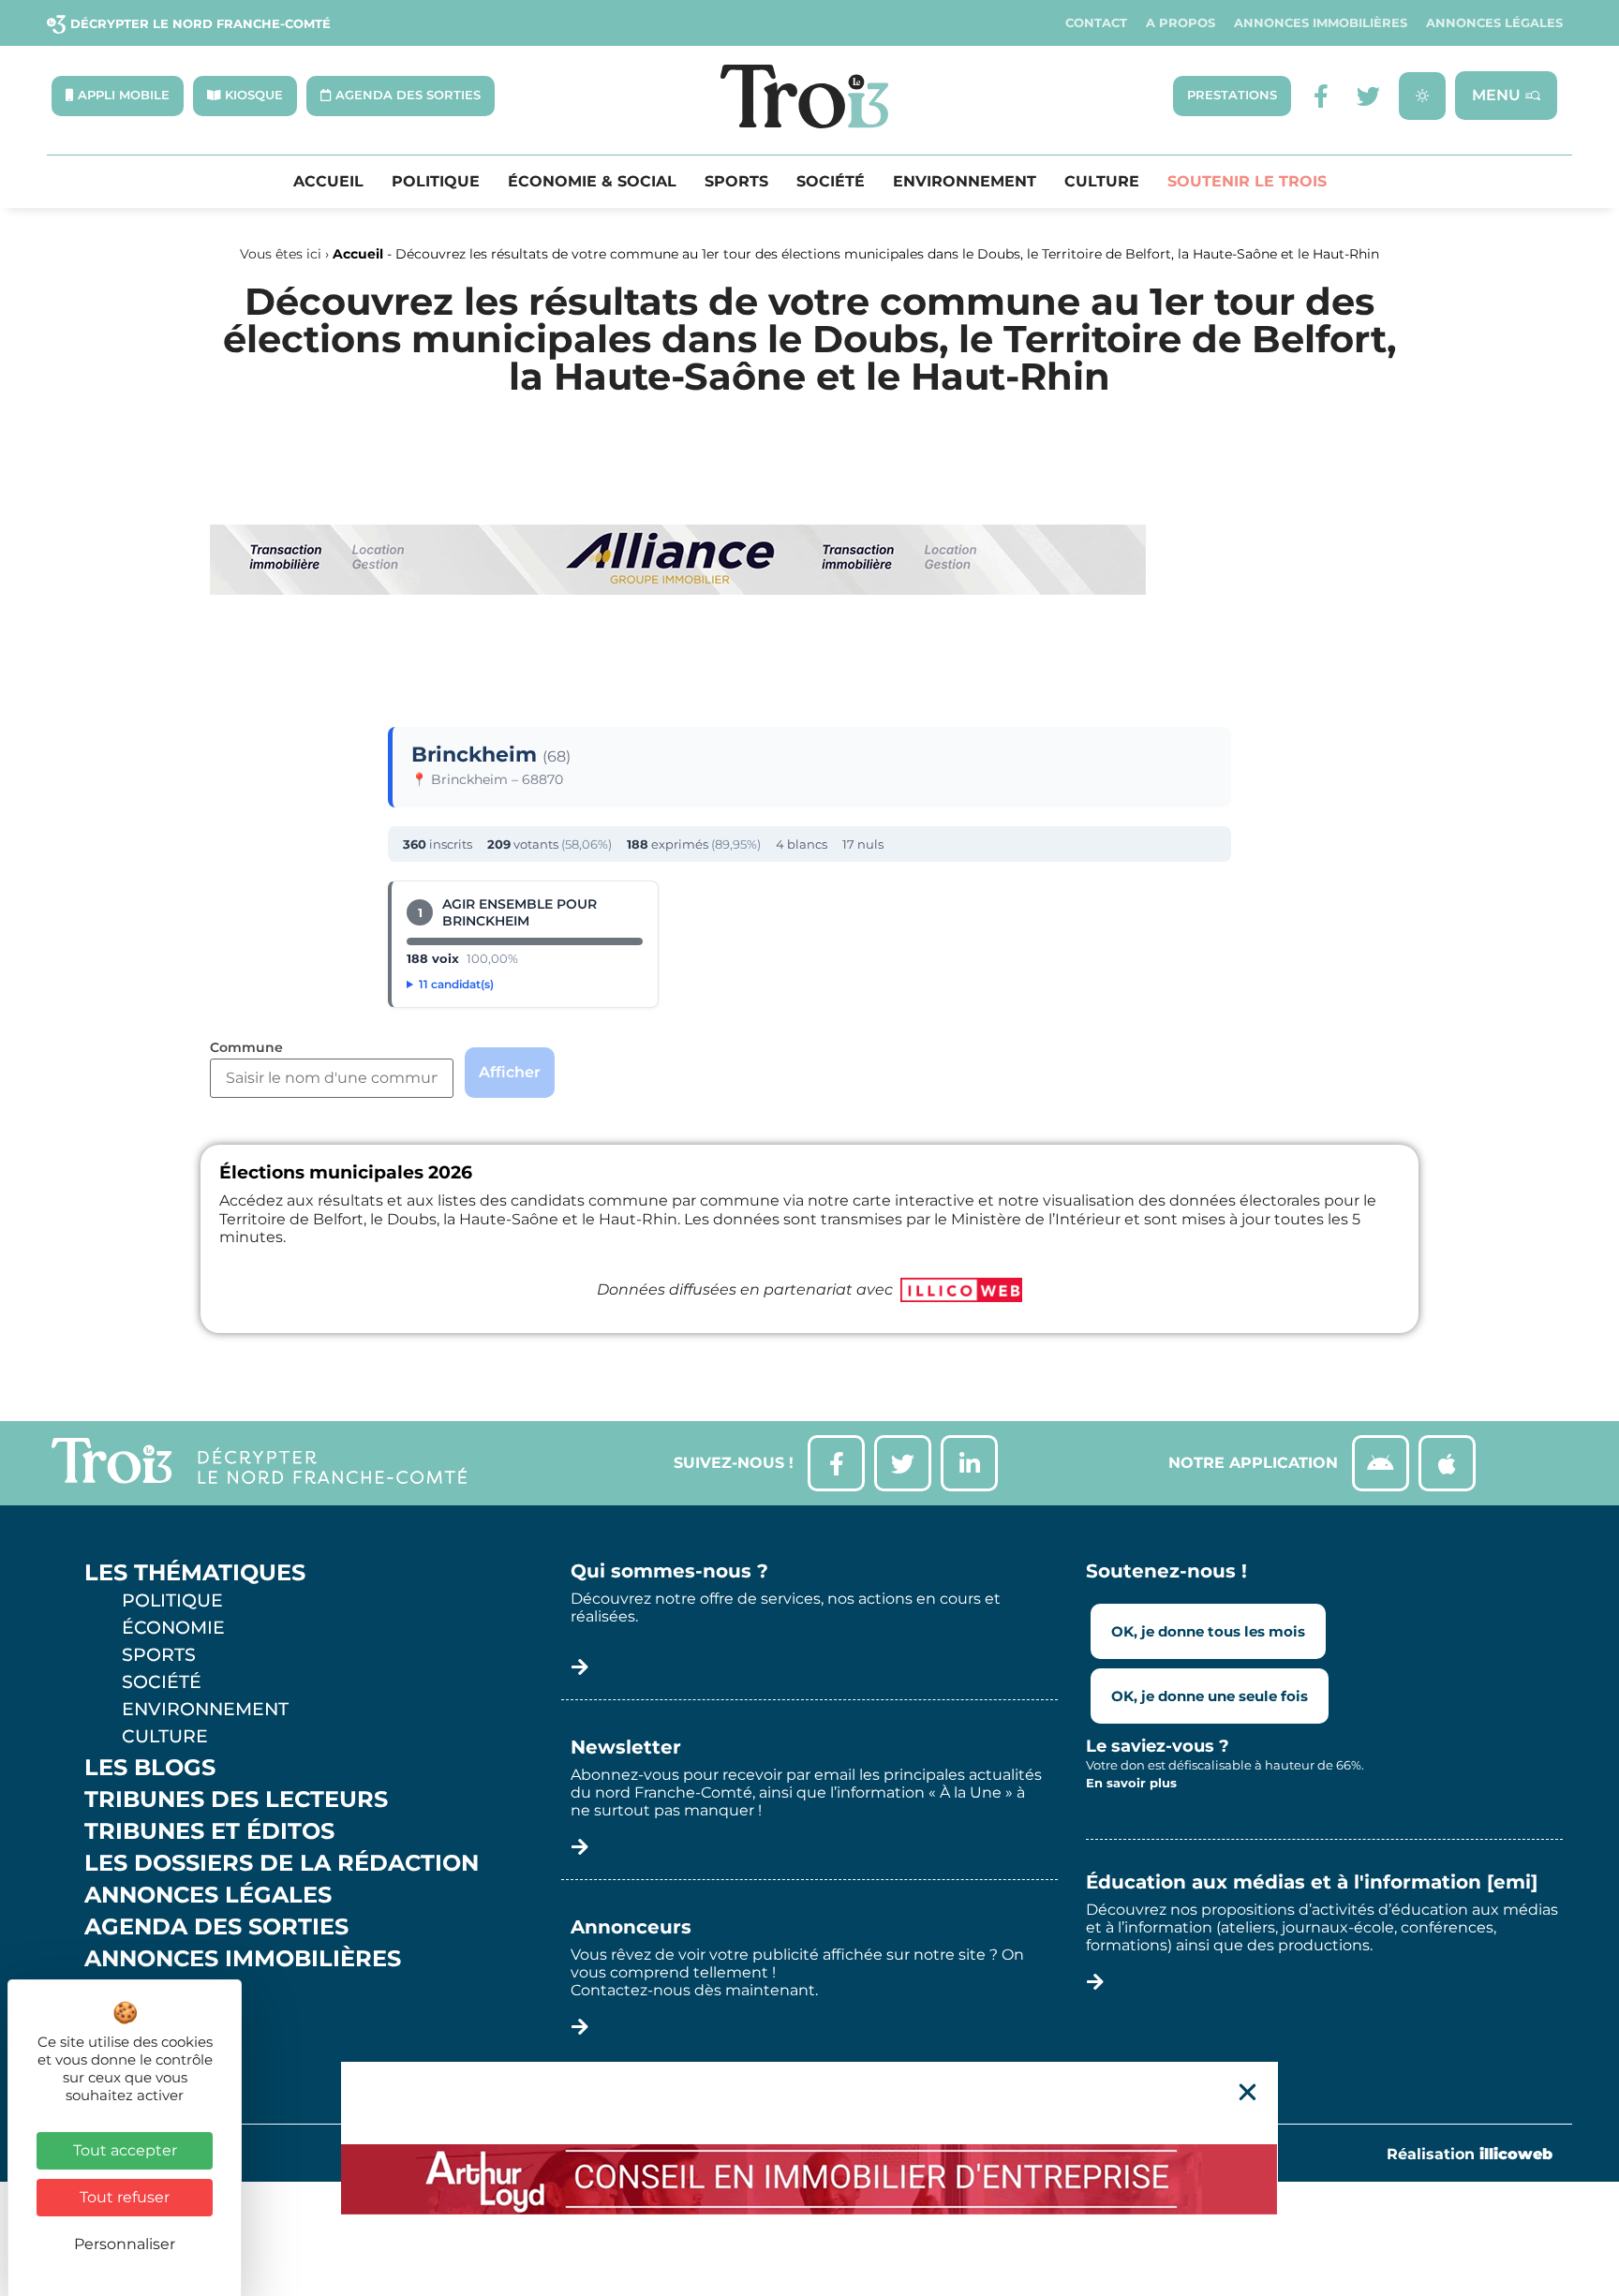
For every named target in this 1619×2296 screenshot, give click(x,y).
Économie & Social (592, 182)
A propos (1181, 23)
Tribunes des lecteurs (236, 1800)
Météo (126, 2022)
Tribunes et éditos (209, 1831)
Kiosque (139, 1991)
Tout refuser (125, 2197)
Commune (246, 1048)
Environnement (965, 182)
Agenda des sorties (216, 1927)
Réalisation (1470, 2154)
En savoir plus (1131, 1783)
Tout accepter (125, 2150)
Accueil (328, 182)
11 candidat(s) (456, 984)
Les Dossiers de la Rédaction (282, 1863)
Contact (1096, 23)
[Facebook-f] (1322, 96)
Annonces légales (1494, 23)
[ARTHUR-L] (809, 2179)
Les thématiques (195, 1573)
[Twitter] (1368, 96)
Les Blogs (150, 1768)
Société (831, 182)
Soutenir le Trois (1247, 182)
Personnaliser (125, 2244)
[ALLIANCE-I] (678, 671)
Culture (1102, 182)
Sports (736, 182)
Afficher (510, 1072)
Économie (173, 1627)
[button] (1248, 2092)
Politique (436, 182)
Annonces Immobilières (1321, 23)
